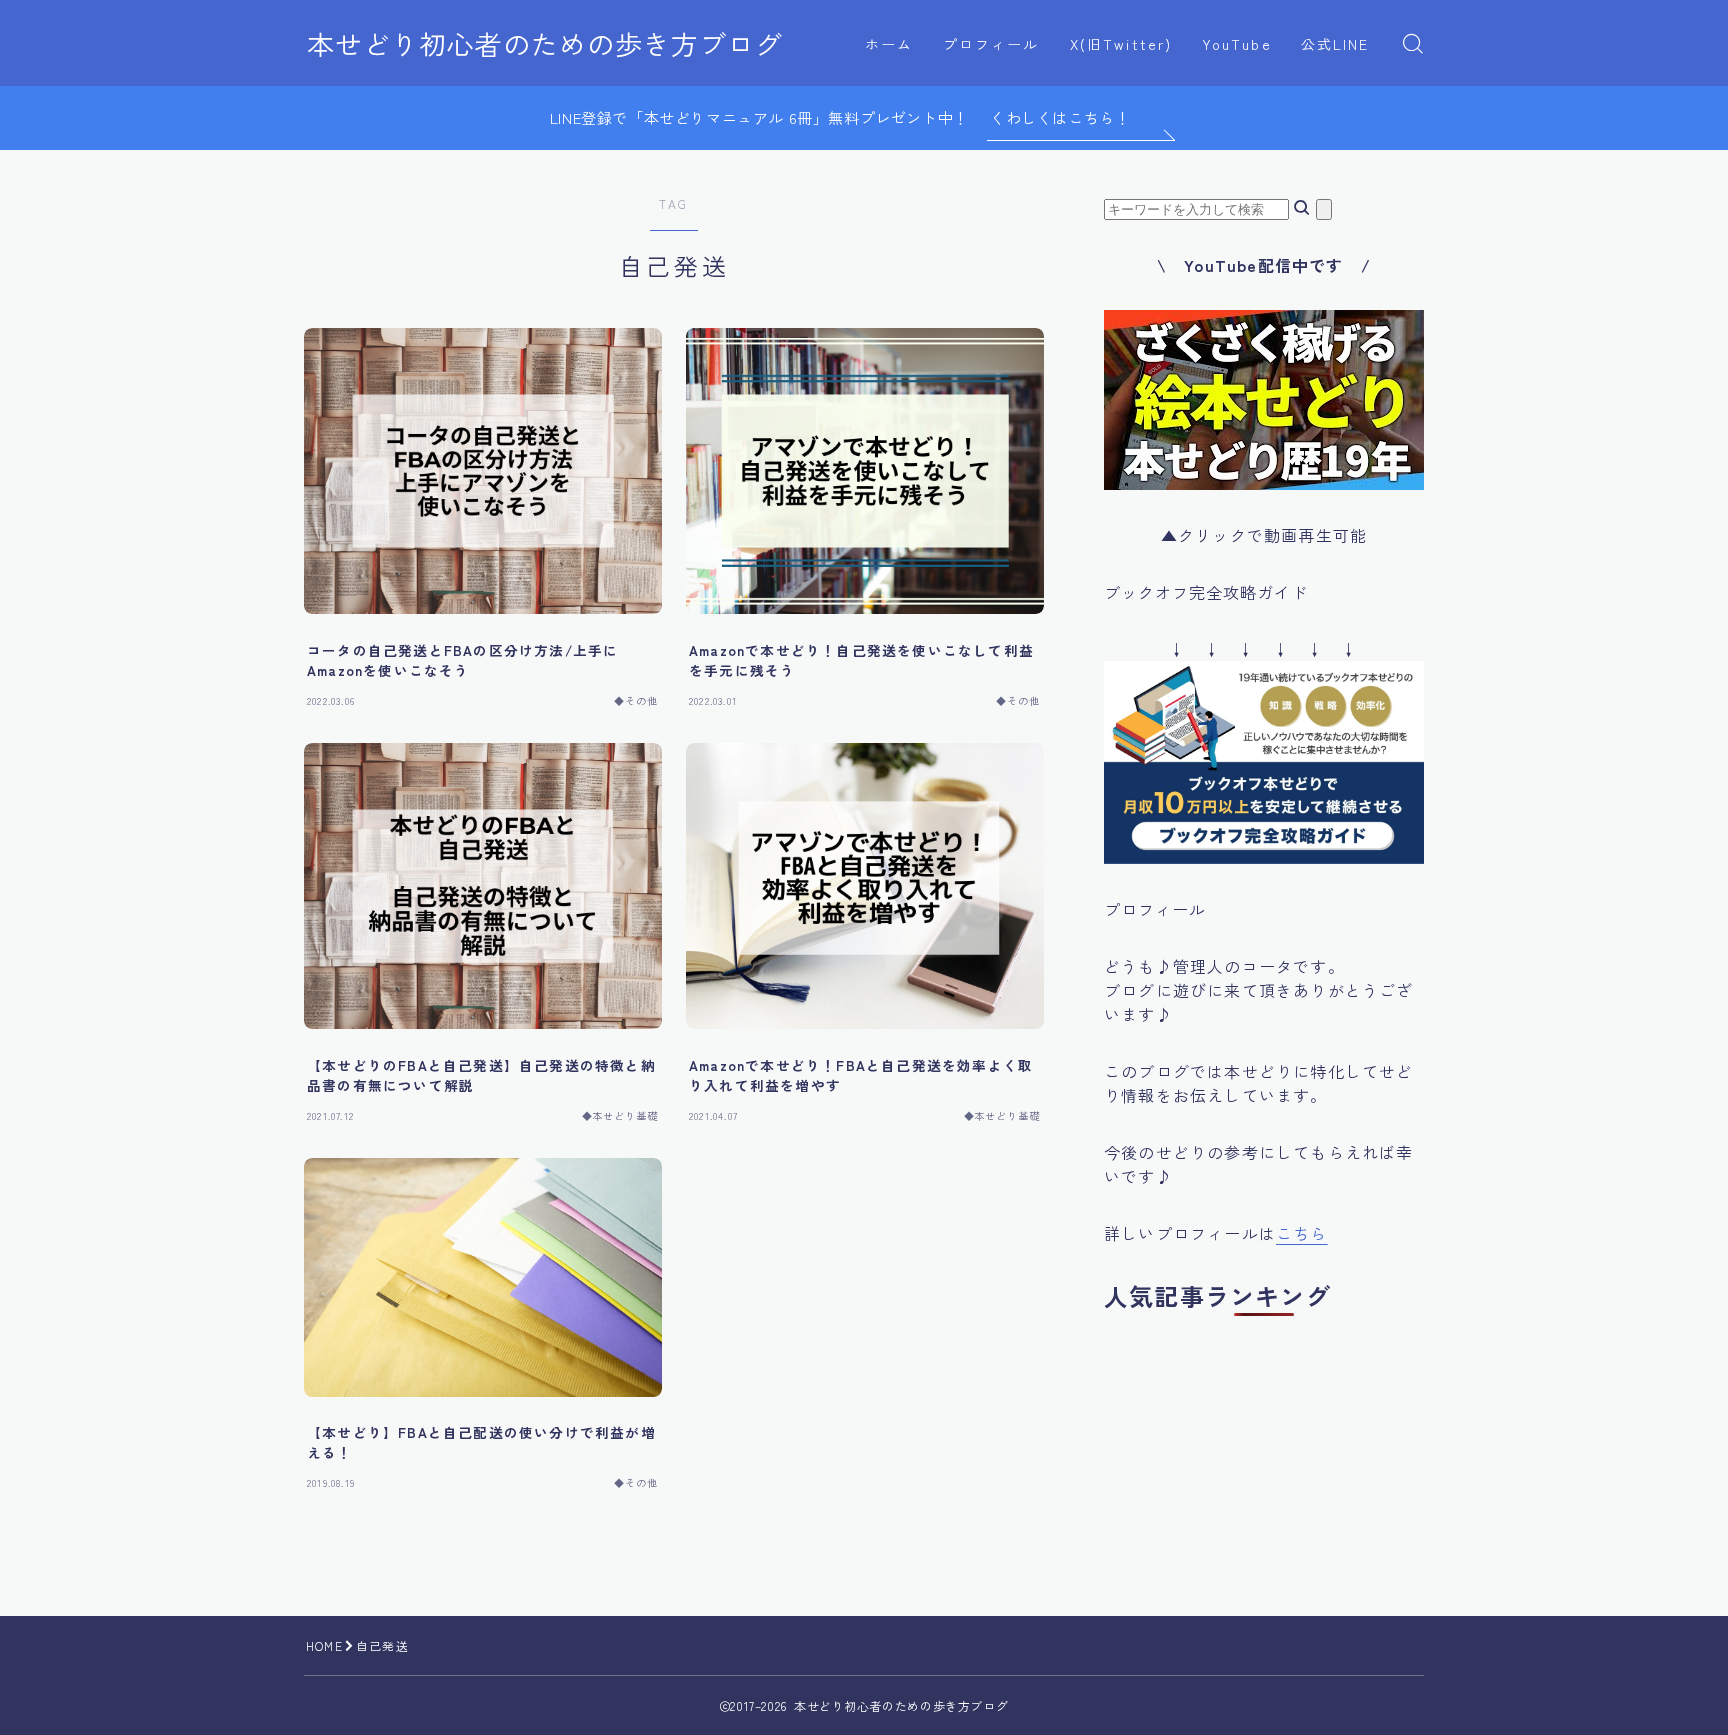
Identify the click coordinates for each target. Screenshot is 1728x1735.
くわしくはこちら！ (1060, 117)
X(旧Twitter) (1121, 44)
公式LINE (1335, 44)
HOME (324, 1645)
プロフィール (991, 44)
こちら (1302, 1233)
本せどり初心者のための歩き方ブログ (545, 44)
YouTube (1237, 44)
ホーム (889, 44)
